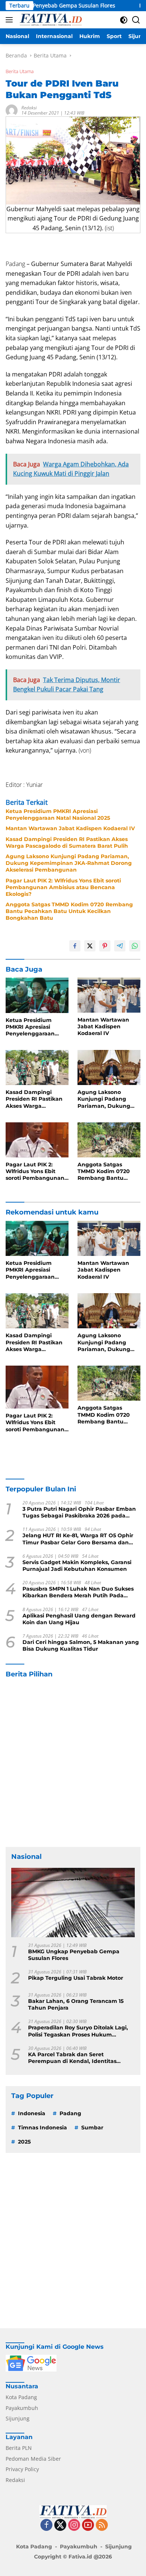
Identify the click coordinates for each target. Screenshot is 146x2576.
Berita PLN (19, 2448)
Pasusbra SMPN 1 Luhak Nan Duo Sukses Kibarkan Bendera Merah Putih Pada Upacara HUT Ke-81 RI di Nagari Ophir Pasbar (78, 1592)
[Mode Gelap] (124, 20)
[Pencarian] (136, 20)
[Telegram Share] (120, 946)
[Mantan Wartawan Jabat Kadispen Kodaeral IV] (109, 995)
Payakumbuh (22, 2408)
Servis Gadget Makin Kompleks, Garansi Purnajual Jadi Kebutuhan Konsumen (77, 1566)
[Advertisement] (73, 1763)
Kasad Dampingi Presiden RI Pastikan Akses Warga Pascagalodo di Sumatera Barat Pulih (67, 842)
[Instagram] (74, 2525)
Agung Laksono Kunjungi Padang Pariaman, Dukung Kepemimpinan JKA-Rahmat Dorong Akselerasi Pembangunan (69, 863)
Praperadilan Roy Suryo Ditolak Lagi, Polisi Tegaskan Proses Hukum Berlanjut (78, 2031)
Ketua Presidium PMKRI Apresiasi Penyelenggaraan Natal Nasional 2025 (58, 815)
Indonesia (32, 2113)
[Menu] (11, 20)
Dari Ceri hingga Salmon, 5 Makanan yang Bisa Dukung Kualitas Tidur (81, 1645)
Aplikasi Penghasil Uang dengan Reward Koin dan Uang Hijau (79, 1619)
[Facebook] (46, 2525)
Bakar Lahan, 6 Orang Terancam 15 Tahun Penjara (76, 2004)
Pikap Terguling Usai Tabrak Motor (76, 1978)
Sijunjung (18, 2418)
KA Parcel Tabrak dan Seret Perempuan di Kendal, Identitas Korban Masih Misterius (72, 2058)
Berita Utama (20, 71)
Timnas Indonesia (42, 2128)
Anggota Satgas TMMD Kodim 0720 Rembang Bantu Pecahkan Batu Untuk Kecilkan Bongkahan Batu (69, 911)
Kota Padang (21, 2397)
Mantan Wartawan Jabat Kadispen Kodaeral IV (70, 828)
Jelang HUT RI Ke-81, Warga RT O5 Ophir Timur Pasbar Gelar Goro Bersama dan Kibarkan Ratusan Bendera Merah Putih (78, 1539)
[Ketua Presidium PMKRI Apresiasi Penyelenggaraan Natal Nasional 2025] (37, 995)
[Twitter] (60, 2525)
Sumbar (92, 2128)
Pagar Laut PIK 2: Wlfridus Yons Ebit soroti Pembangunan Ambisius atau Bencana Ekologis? (63, 887)
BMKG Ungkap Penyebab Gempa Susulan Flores (74, 1955)
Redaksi (29, 108)
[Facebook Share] (75, 946)
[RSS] (102, 2525)
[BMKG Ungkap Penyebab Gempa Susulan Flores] (73, 1903)
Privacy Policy (22, 2469)
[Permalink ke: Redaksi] (12, 110)
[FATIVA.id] (50, 20)
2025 (24, 2142)
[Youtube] (88, 2525)
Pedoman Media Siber (33, 2459)
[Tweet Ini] (90, 946)
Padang (70, 2113)
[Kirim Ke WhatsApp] (135, 946)
